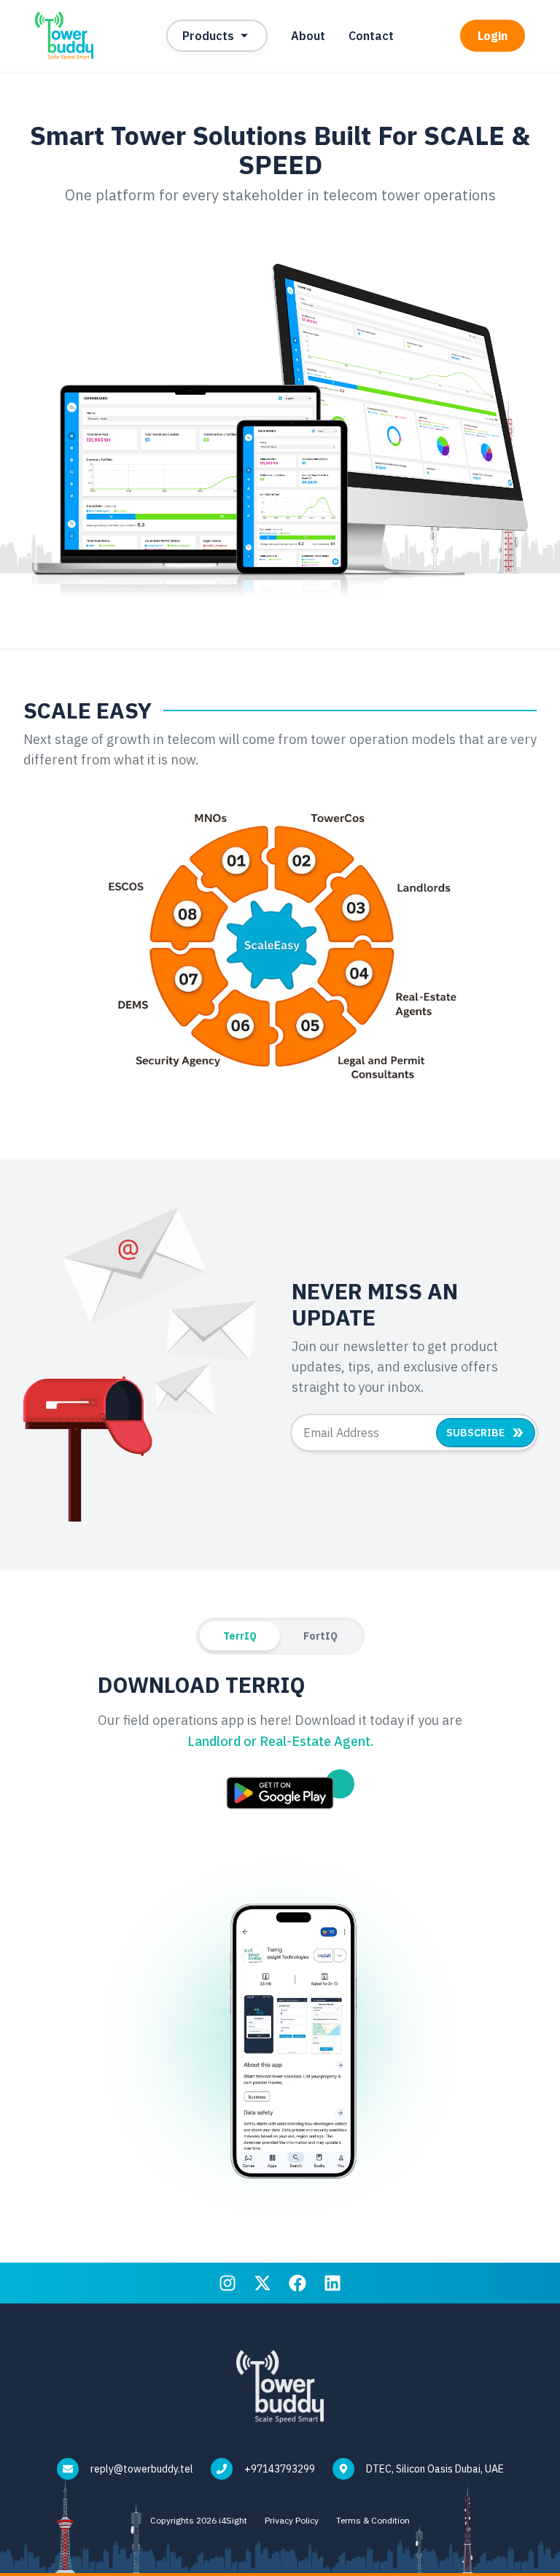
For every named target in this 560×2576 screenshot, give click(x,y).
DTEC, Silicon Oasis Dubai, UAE (435, 2469)
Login (493, 36)
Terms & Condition (373, 2520)
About (308, 36)
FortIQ (320, 1636)
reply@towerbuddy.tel (142, 2469)
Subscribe (475, 1433)
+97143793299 (280, 2469)
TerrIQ (240, 1636)
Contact (371, 36)
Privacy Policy (292, 2520)
